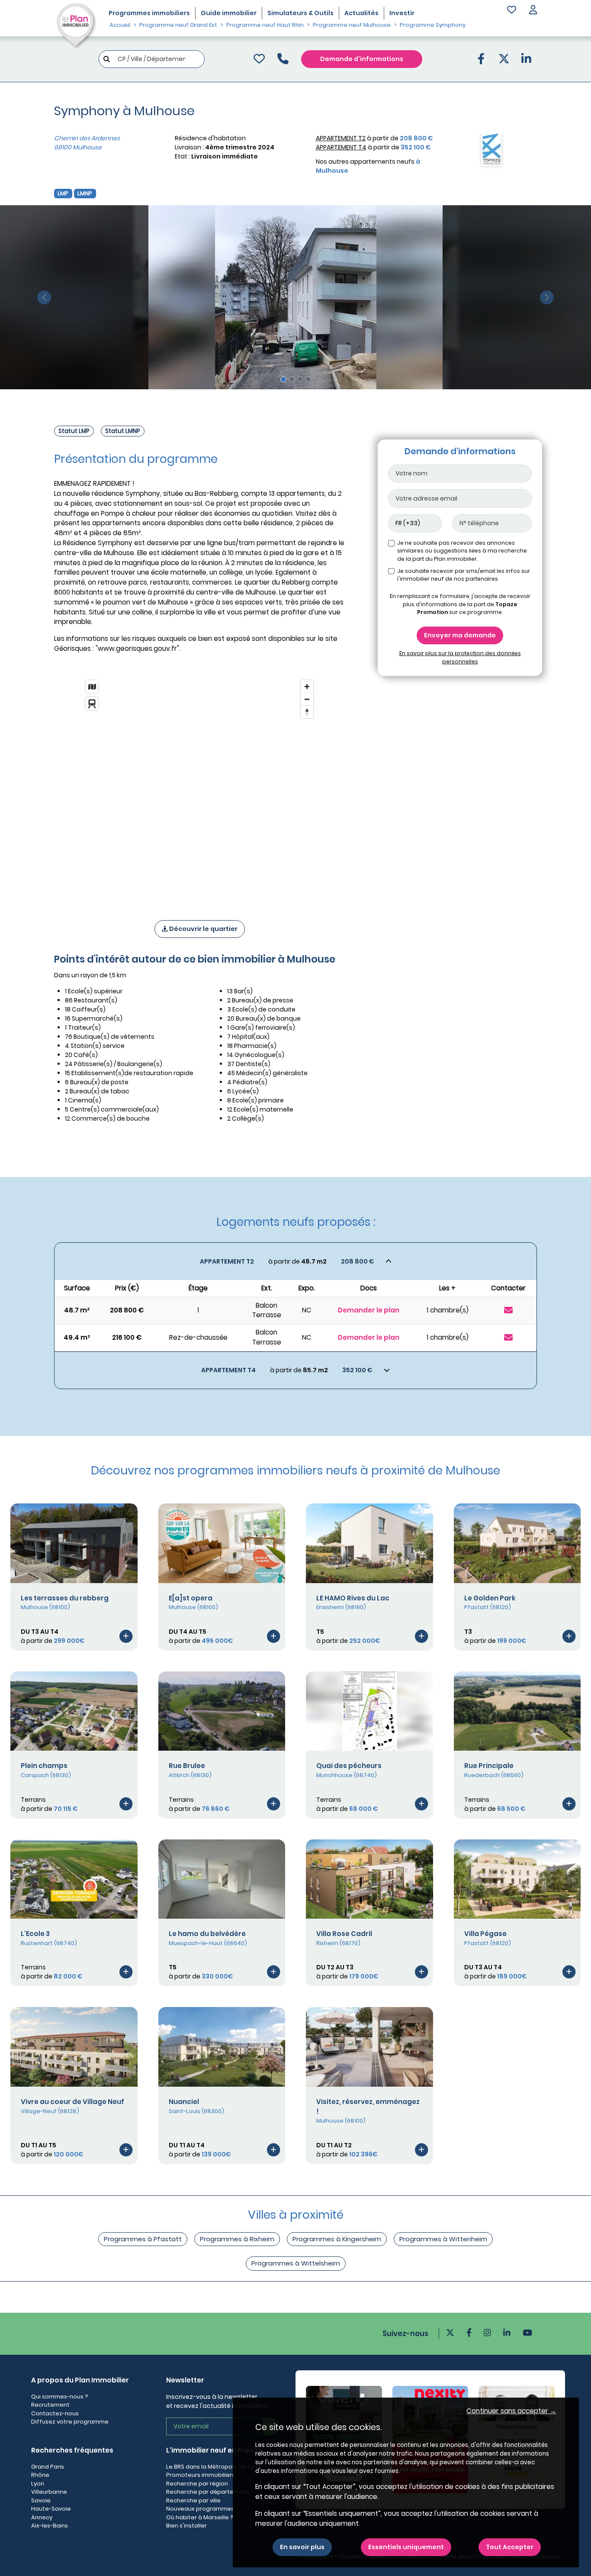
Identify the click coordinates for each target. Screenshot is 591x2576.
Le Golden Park (490, 1598)
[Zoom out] (307, 699)
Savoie (41, 2500)
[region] (199, 789)
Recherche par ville (193, 2500)
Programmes (149, 13)
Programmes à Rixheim (237, 2239)
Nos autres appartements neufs (368, 166)
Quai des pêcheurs (349, 1766)
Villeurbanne (49, 2492)
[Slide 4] (308, 379)
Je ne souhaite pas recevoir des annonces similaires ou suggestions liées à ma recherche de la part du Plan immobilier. (462, 551)
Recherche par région (197, 2484)
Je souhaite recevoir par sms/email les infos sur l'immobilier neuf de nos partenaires (464, 575)
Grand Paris (48, 2467)
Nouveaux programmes (200, 2509)
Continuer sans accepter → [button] (511, 2411)
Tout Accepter (510, 2547)
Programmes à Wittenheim (443, 2239)
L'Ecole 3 (35, 1934)
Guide (229, 13)
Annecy (42, 2517)
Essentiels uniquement (406, 2547)
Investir (402, 13)
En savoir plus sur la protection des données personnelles (460, 657)
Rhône (40, 2475)
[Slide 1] (283, 379)
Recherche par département (208, 2492)
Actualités (361, 13)
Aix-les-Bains (50, 2526)
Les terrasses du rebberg (65, 1598)
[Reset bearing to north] (307, 712)
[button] (533, 11)
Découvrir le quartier (203, 929)
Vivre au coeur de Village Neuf (72, 2102)
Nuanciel (184, 2102)
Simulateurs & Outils (300, 13)
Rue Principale (489, 1766)
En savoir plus (302, 2547)
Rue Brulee (187, 1766)
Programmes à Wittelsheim (296, 2263)
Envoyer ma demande (460, 635)
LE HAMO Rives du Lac (353, 1598)
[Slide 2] (292, 379)
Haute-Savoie (51, 2509)
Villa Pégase (485, 1934)
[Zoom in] (307, 687)
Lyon (38, 2484)
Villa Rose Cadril (344, 1934)
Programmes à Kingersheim (337, 2239)
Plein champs (44, 1766)
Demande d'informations (362, 59)
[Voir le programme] (126, 1636)
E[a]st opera (191, 1598)
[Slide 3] (300, 379)
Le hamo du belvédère (207, 1934)
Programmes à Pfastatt (143, 2239)
